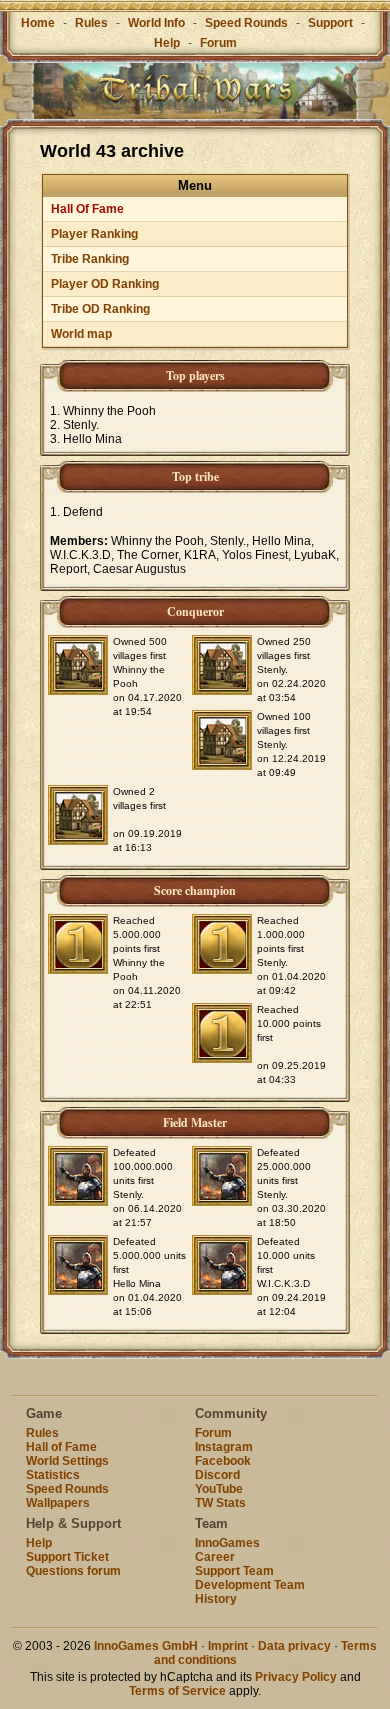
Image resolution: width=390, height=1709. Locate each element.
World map (81, 334)
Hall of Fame (61, 1447)
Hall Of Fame (87, 209)
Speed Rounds (246, 23)
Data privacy (294, 1646)
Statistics (53, 1475)
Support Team (234, 1571)
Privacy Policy (296, 1677)
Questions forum (73, 1571)
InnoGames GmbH (146, 1646)
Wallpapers (58, 1503)
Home (38, 23)
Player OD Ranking (105, 284)
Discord (217, 1475)
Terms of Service (177, 1691)
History (216, 1599)
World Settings (67, 1461)
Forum (218, 43)
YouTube (219, 1489)
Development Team (250, 1585)
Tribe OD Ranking (100, 309)
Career (215, 1557)
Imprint (228, 1646)
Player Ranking (94, 234)
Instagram (224, 1447)
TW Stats (220, 1503)
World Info (156, 23)
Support (330, 23)
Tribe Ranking (90, 259)
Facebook (223, 1461)
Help (167, 43)
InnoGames (227, 1543)
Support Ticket (67, 1557)
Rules (91, 23)
